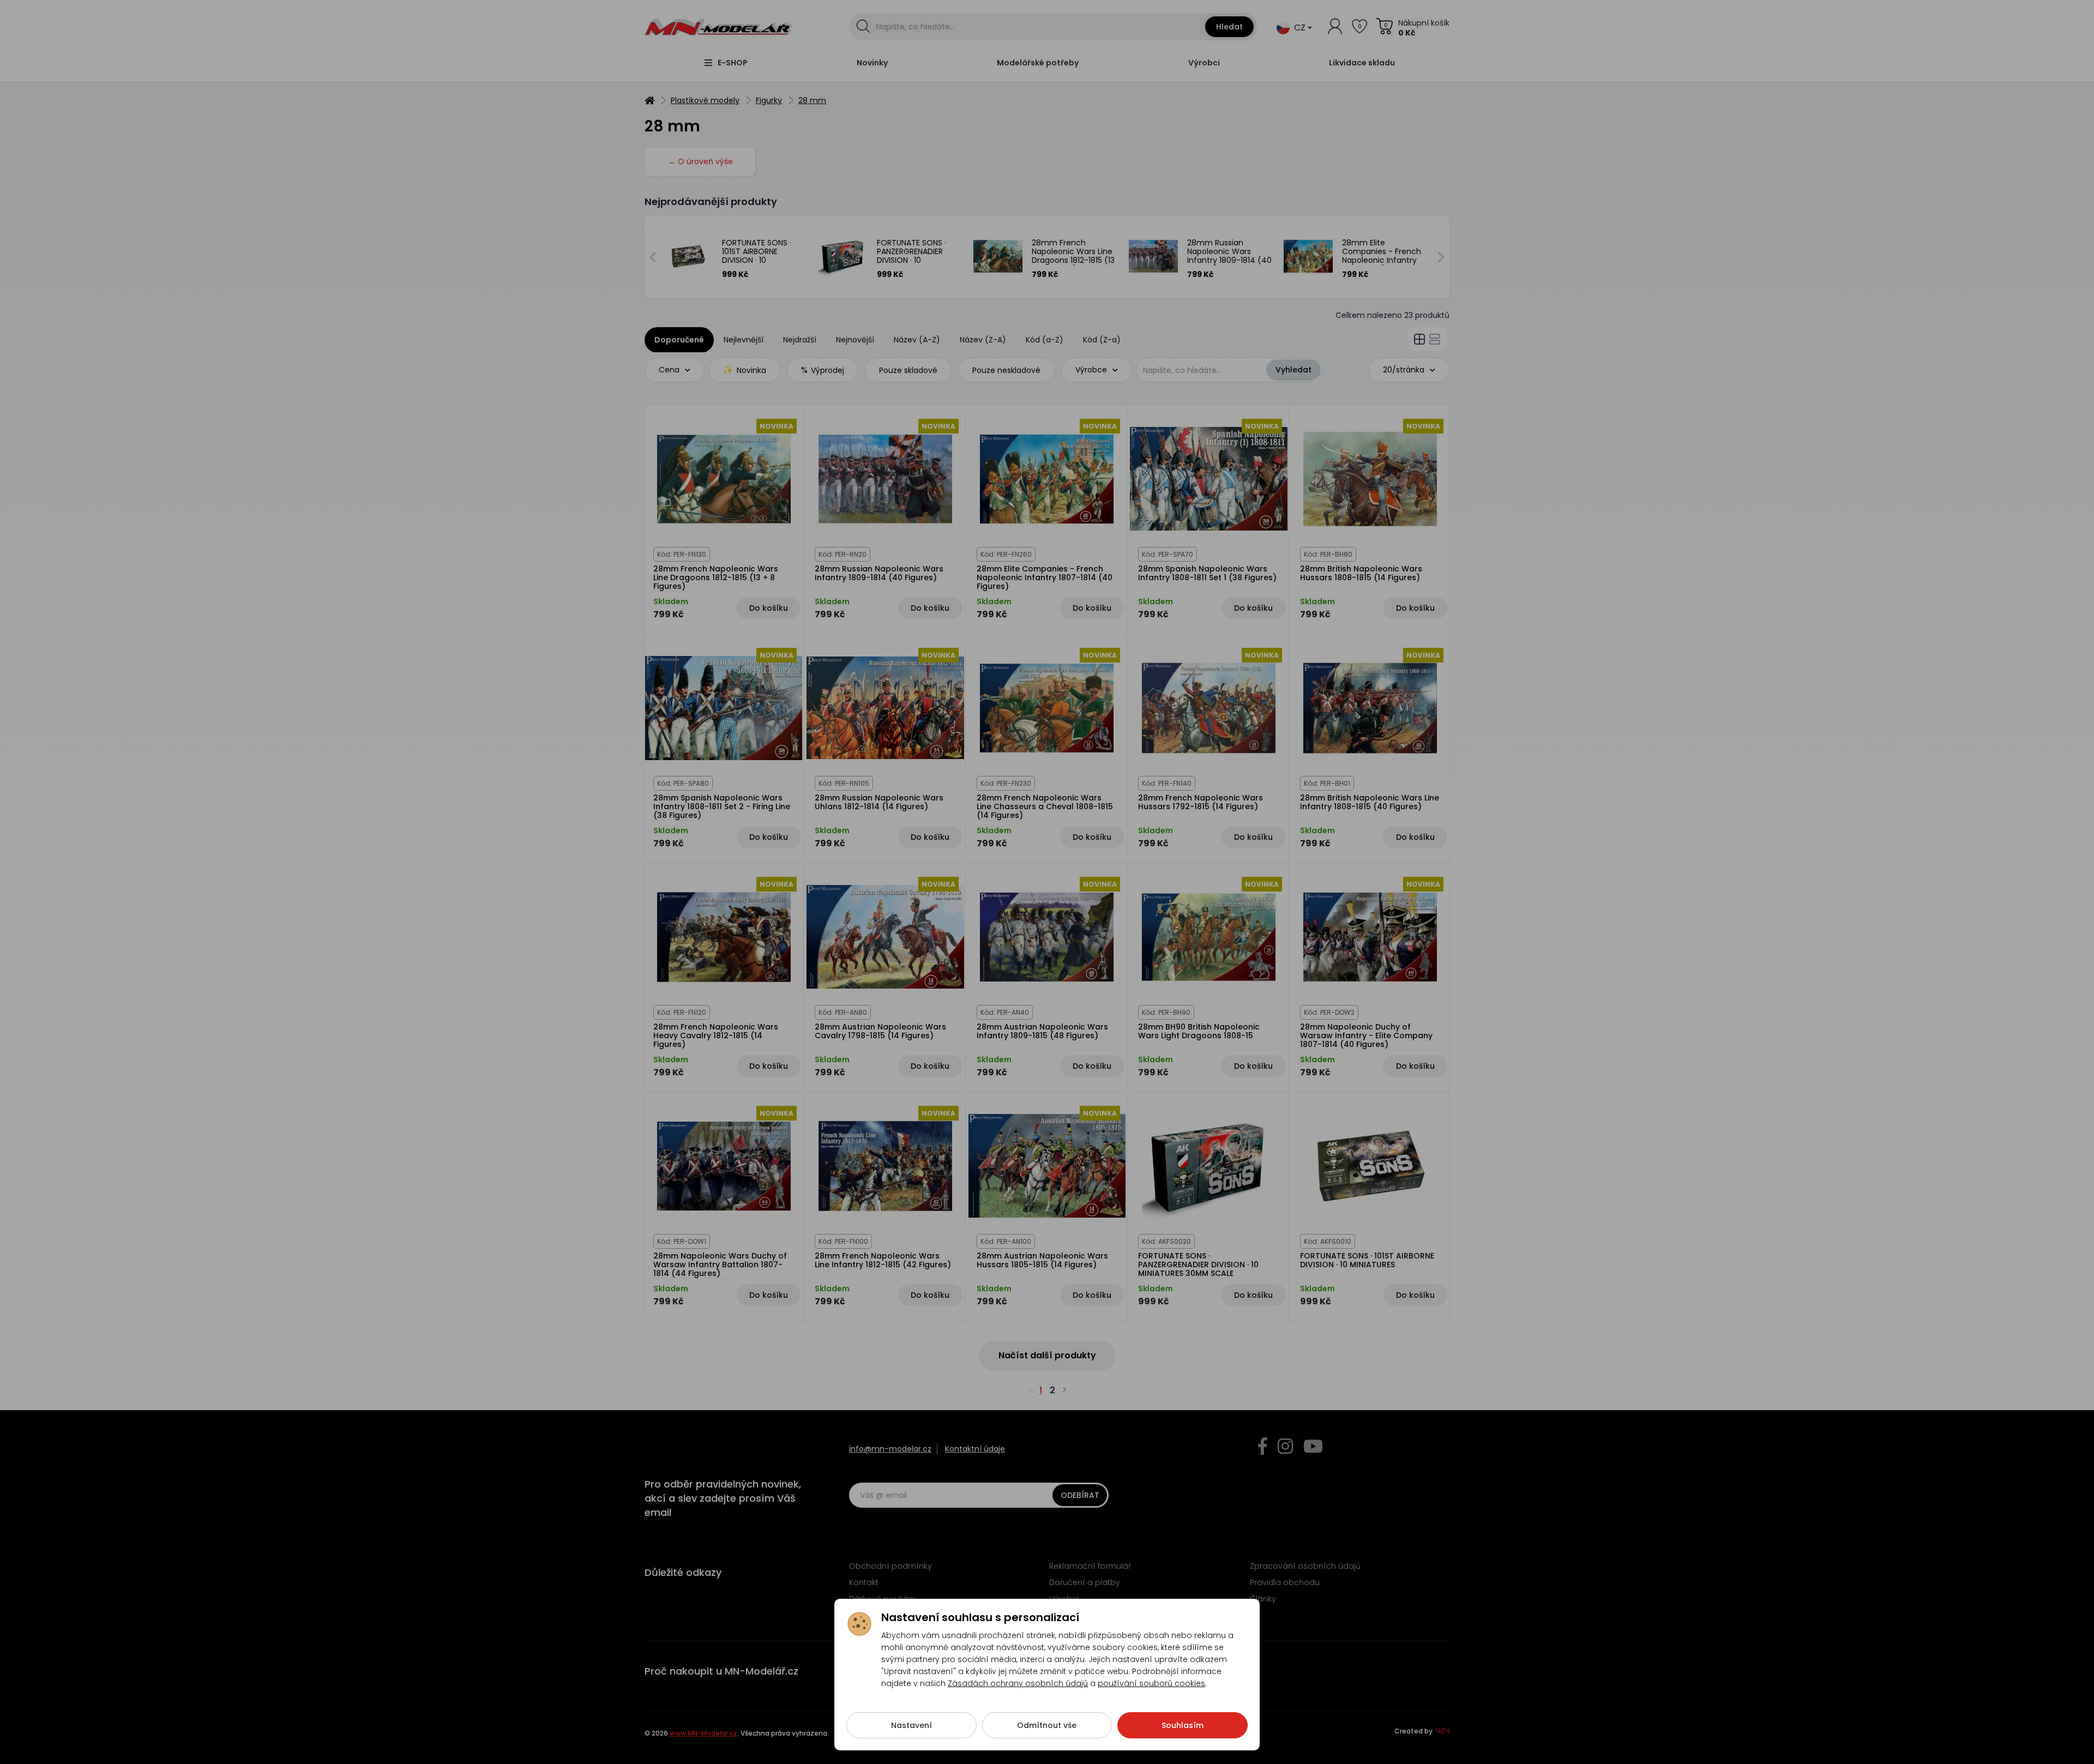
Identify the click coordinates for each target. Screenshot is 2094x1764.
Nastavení (911, 1725)
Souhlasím (1183, 1725)
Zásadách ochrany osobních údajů (1018, 1683)
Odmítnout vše (1047, 1725)
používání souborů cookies (1151, 1683)
